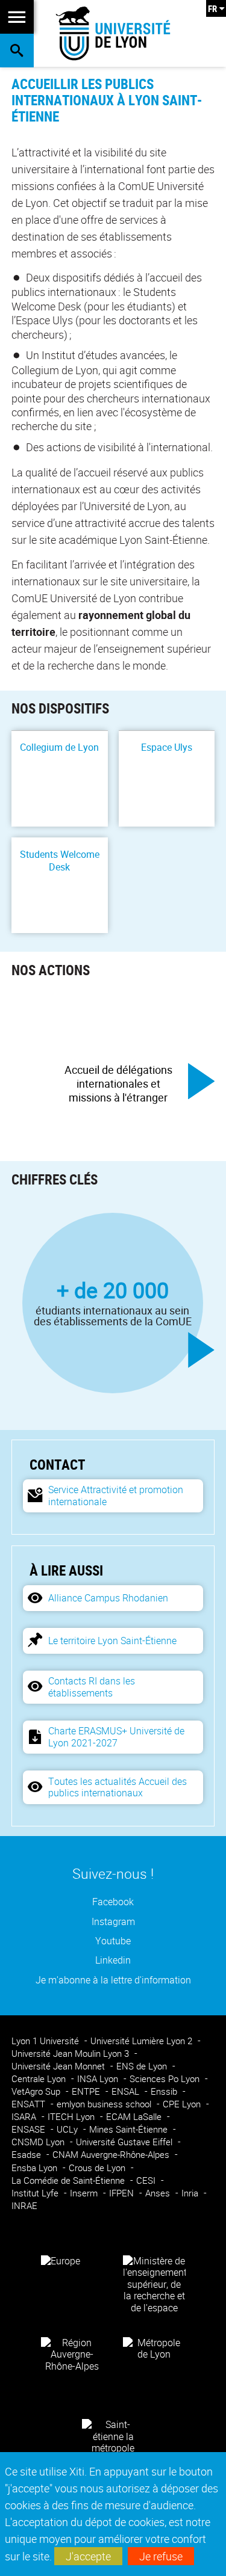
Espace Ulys (167, 747)
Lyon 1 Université (46, 2041)
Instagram (113, 1922)
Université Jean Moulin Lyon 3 (71, 2054)
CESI (147, 2180)
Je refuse (161, 2556)
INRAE (24, 2206)
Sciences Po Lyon (166, 2079)
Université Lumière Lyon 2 (143, 2041)
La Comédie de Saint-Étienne (69, 2180)
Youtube (113, 1941)
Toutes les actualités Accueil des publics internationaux (118, 1787)
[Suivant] (201, 1081)
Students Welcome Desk (60, 861)
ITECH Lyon (72, 2117)
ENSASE (30, 2129)
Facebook (113, 1902)
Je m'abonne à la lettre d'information (113, 1980)
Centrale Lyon (40, 2079)
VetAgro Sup (37, 2091)
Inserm (85, 2193)
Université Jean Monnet (59, 2066)
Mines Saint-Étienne (130, 2129)
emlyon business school (105, 2104)
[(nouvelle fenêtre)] (154, 2284)
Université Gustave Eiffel (125, 2142)
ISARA (25, 2117)
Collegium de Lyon (59, 747)
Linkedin (113, 1960)
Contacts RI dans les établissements (92, 1687)
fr (212, 8)
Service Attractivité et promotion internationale (116, 1495)
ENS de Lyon (143, 2066)
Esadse (27, 2155)
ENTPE (87, 2091)
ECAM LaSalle (135, 2117)
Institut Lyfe (36, 2193)
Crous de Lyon (98, 2168)
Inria (191, 2193)
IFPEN (123, 2193)
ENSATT (30, 2104)
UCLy (68, 2129)
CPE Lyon (183, 2104)
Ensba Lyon (36, 2168)
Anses (159, 2193)
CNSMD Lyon (39, 2142)
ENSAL (127, 2091)
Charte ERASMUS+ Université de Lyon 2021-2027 (116, 1736)
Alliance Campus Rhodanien (108, 1598)
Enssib (165, 2091)
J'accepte (88, 2556)
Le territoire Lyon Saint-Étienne (112, 1641)
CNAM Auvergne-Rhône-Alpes (112, 2155)
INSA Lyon (99, 2079)
